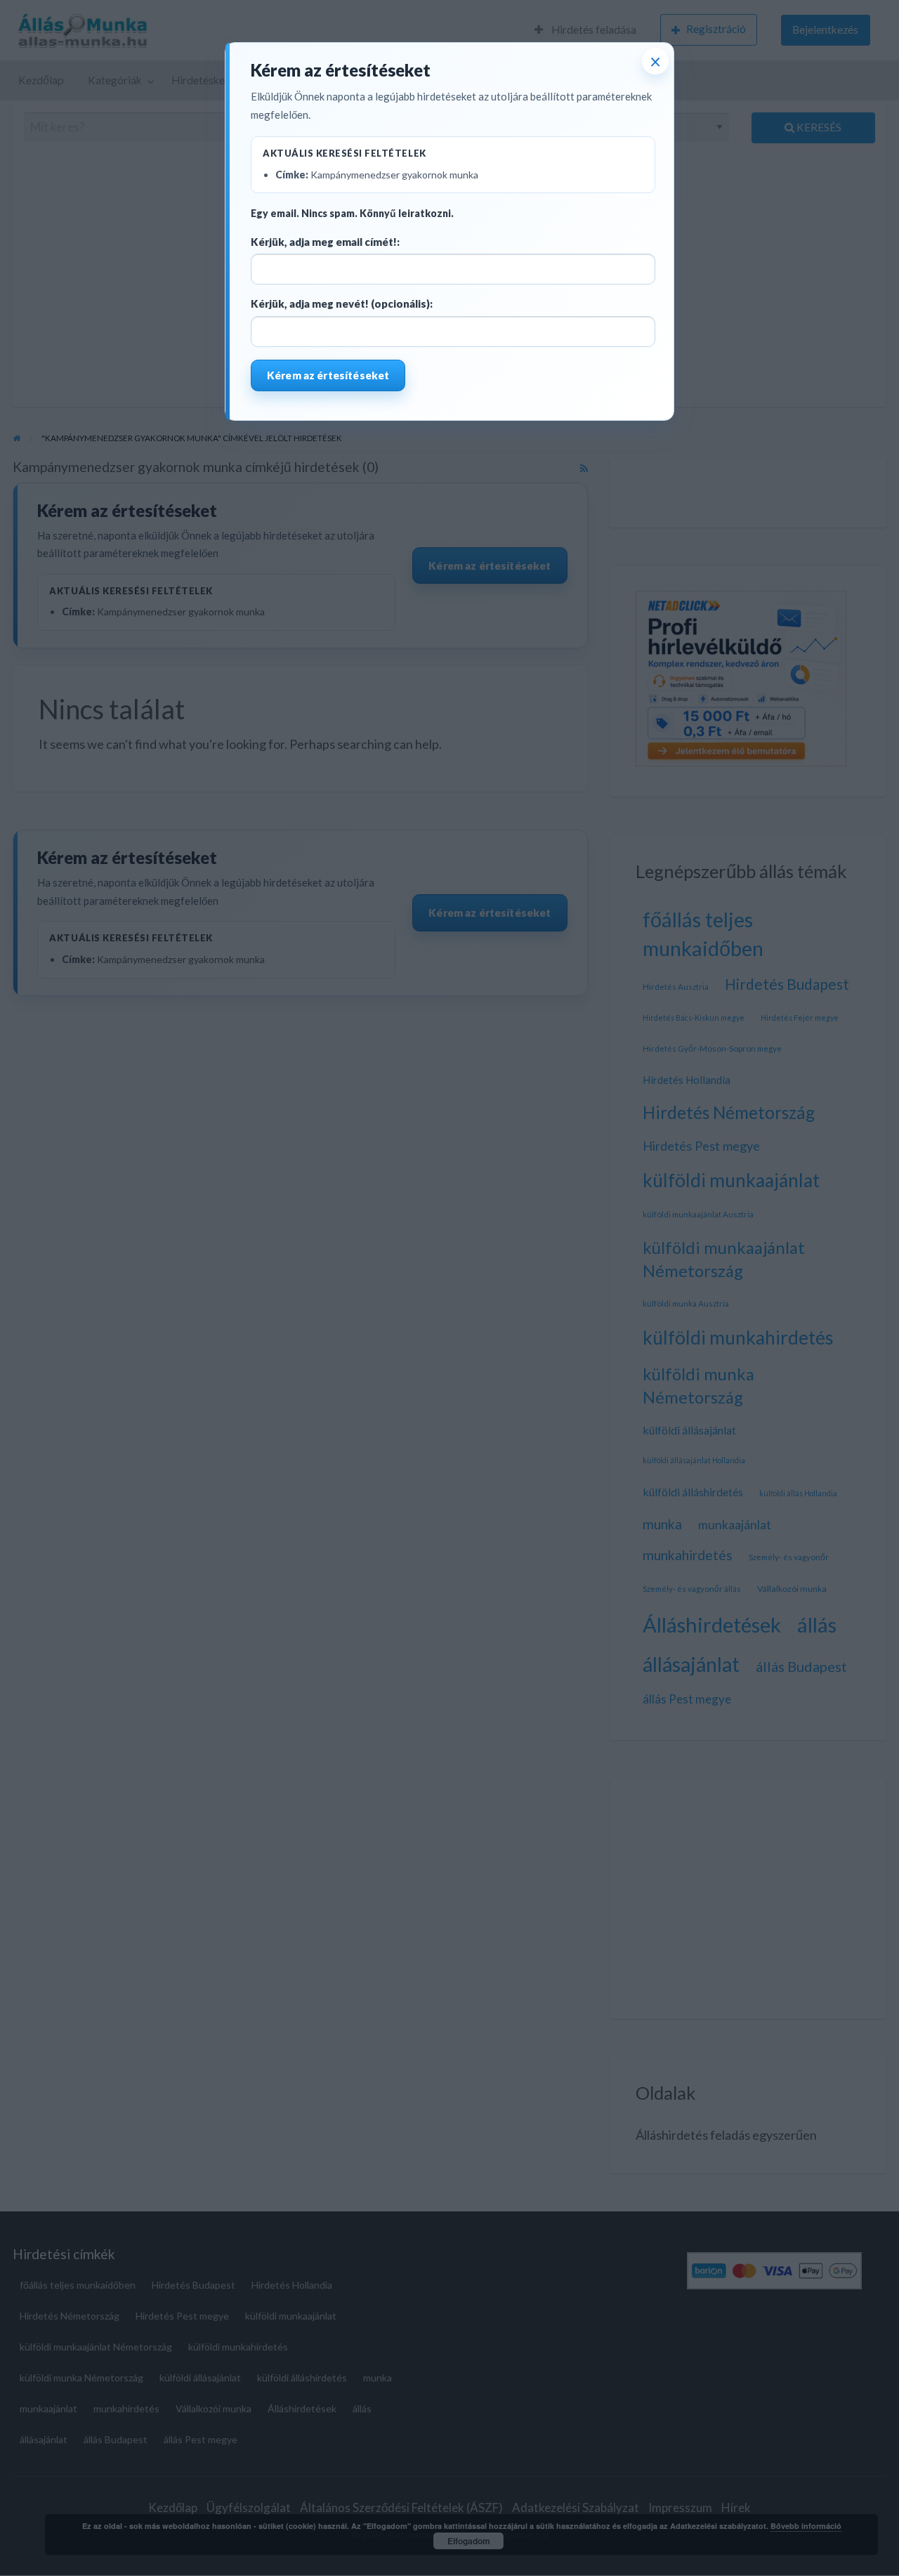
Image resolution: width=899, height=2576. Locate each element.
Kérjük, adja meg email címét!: (325, 242)
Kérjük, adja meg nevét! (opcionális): (342, 303)
